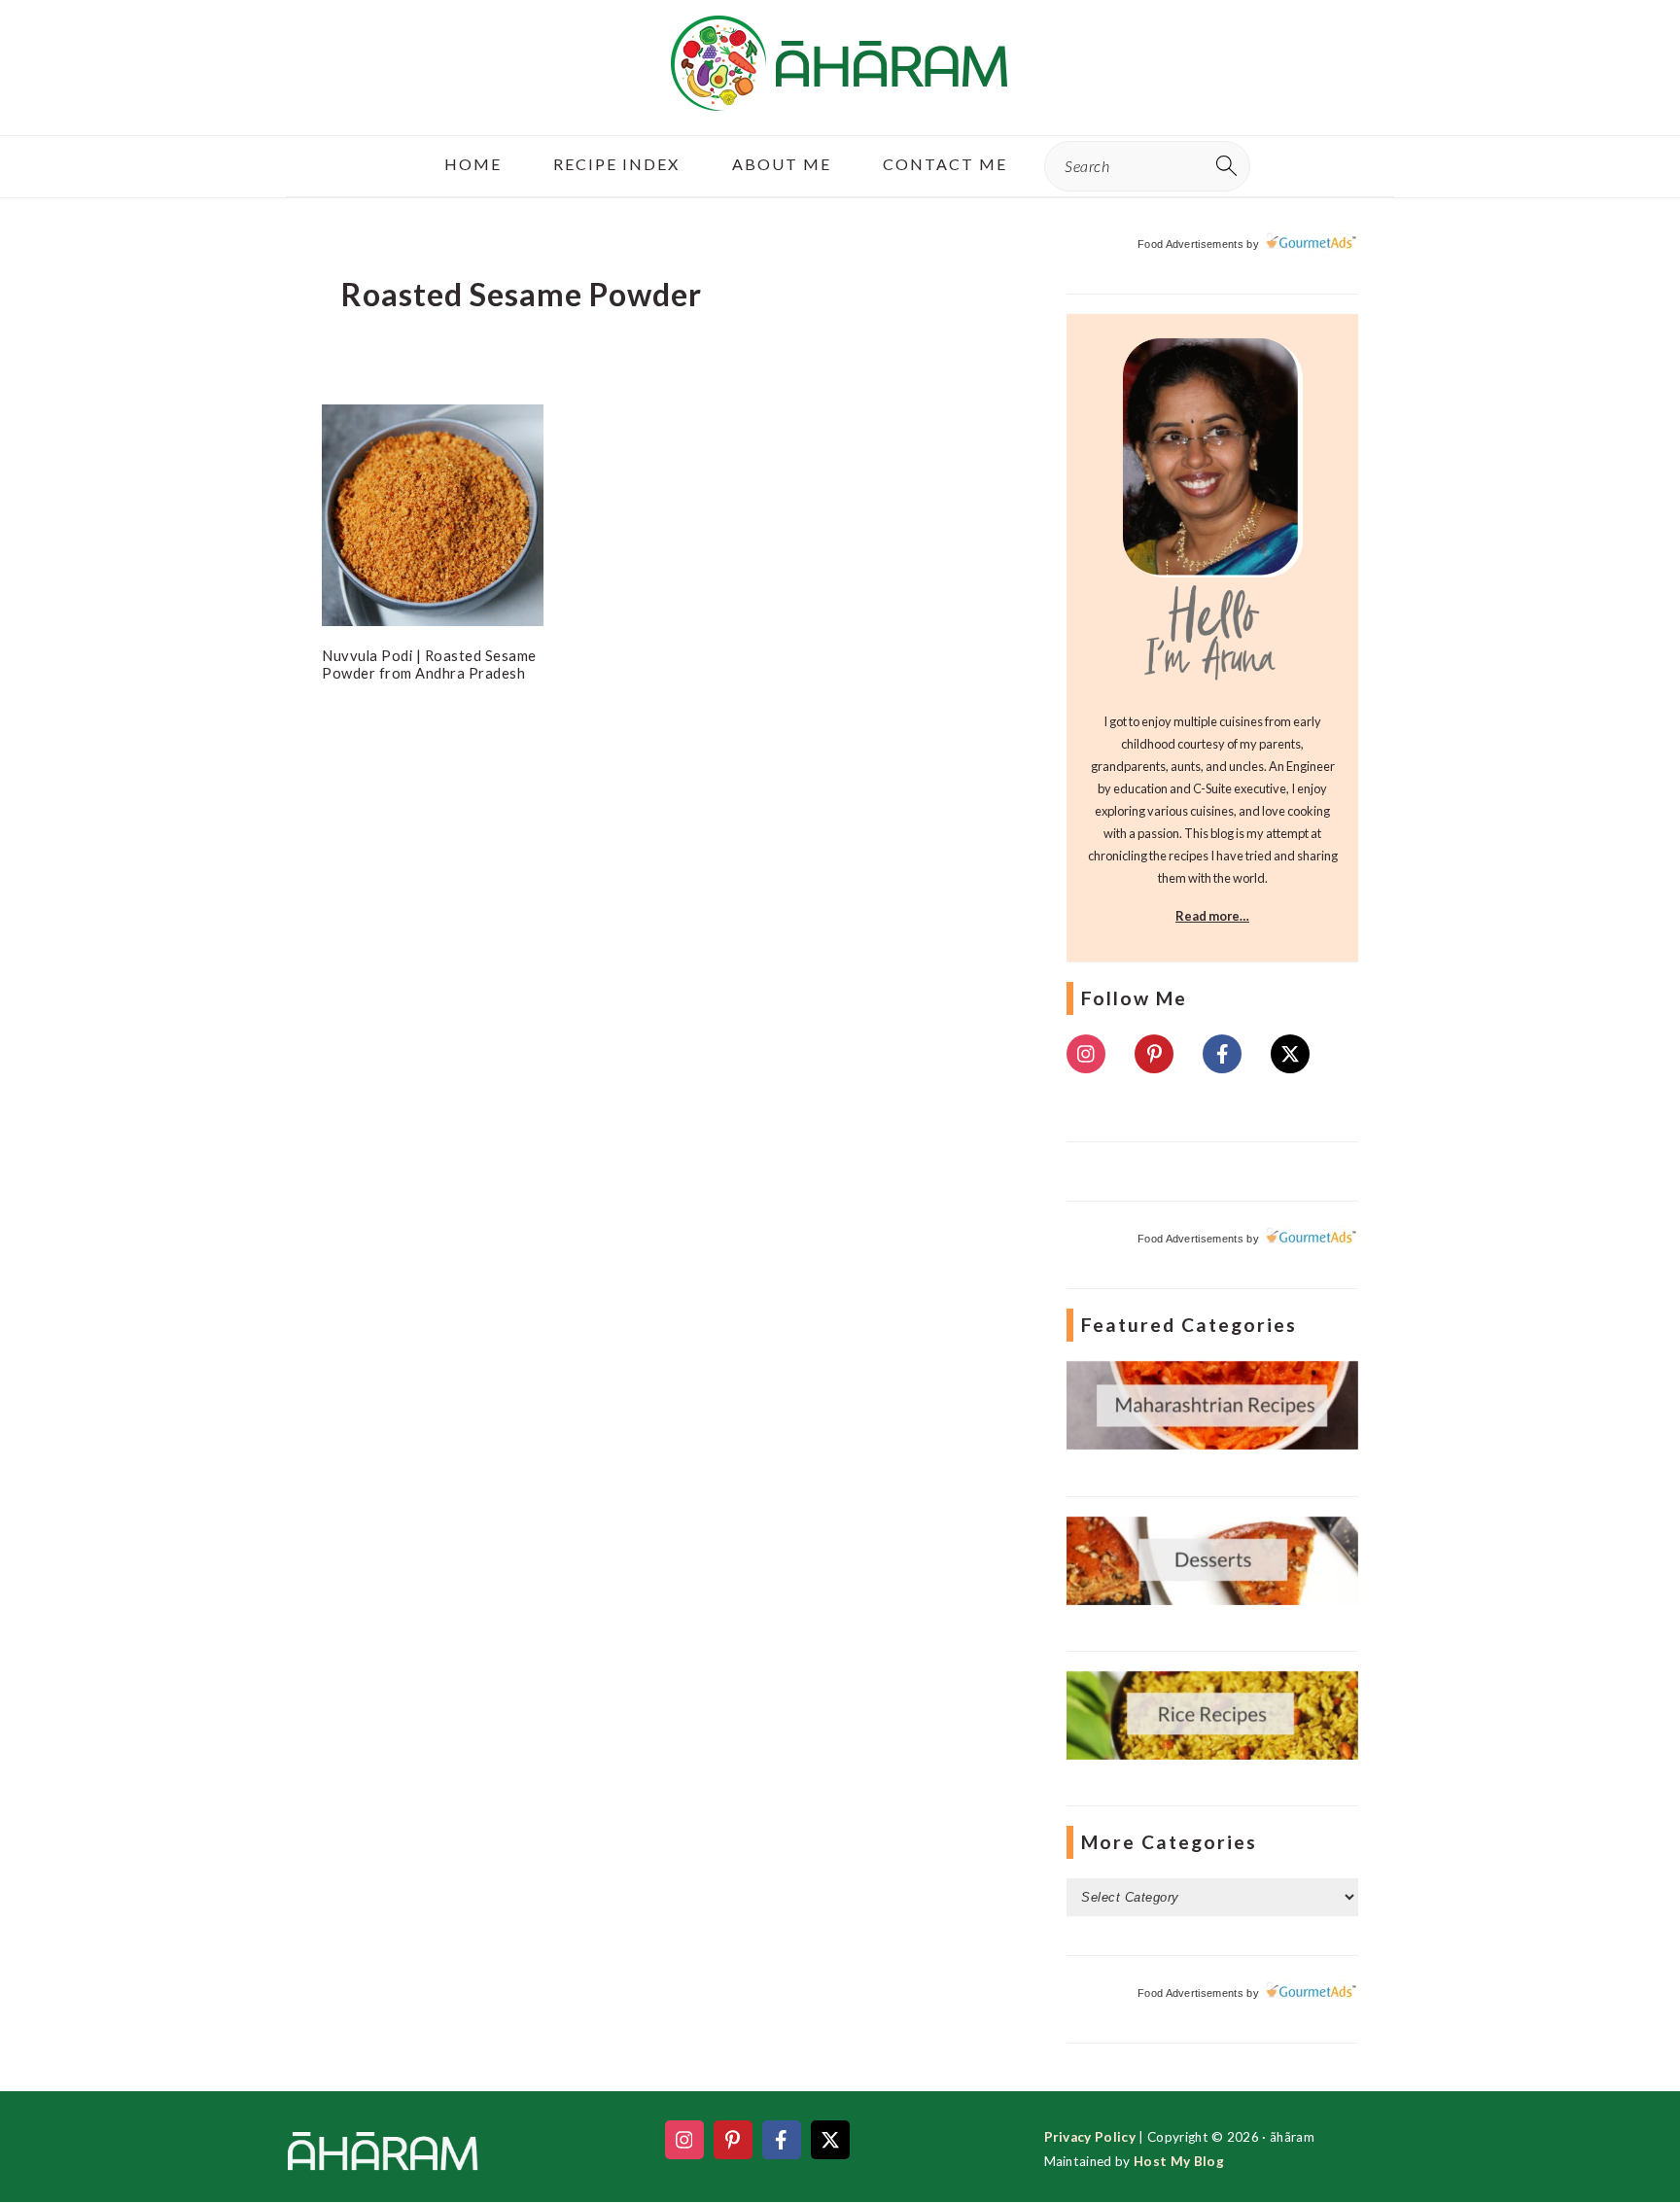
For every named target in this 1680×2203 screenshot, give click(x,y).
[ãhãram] (840, 94)
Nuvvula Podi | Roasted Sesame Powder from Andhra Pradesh (429, 664)
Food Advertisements (1190, 244)
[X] (1290, 1054)
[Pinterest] (1154, 1054)
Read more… (1212, 916)
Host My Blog (1179, 2161)
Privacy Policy (1090, 2137)
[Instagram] (1086, 1054)
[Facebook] (1222, 1054)
